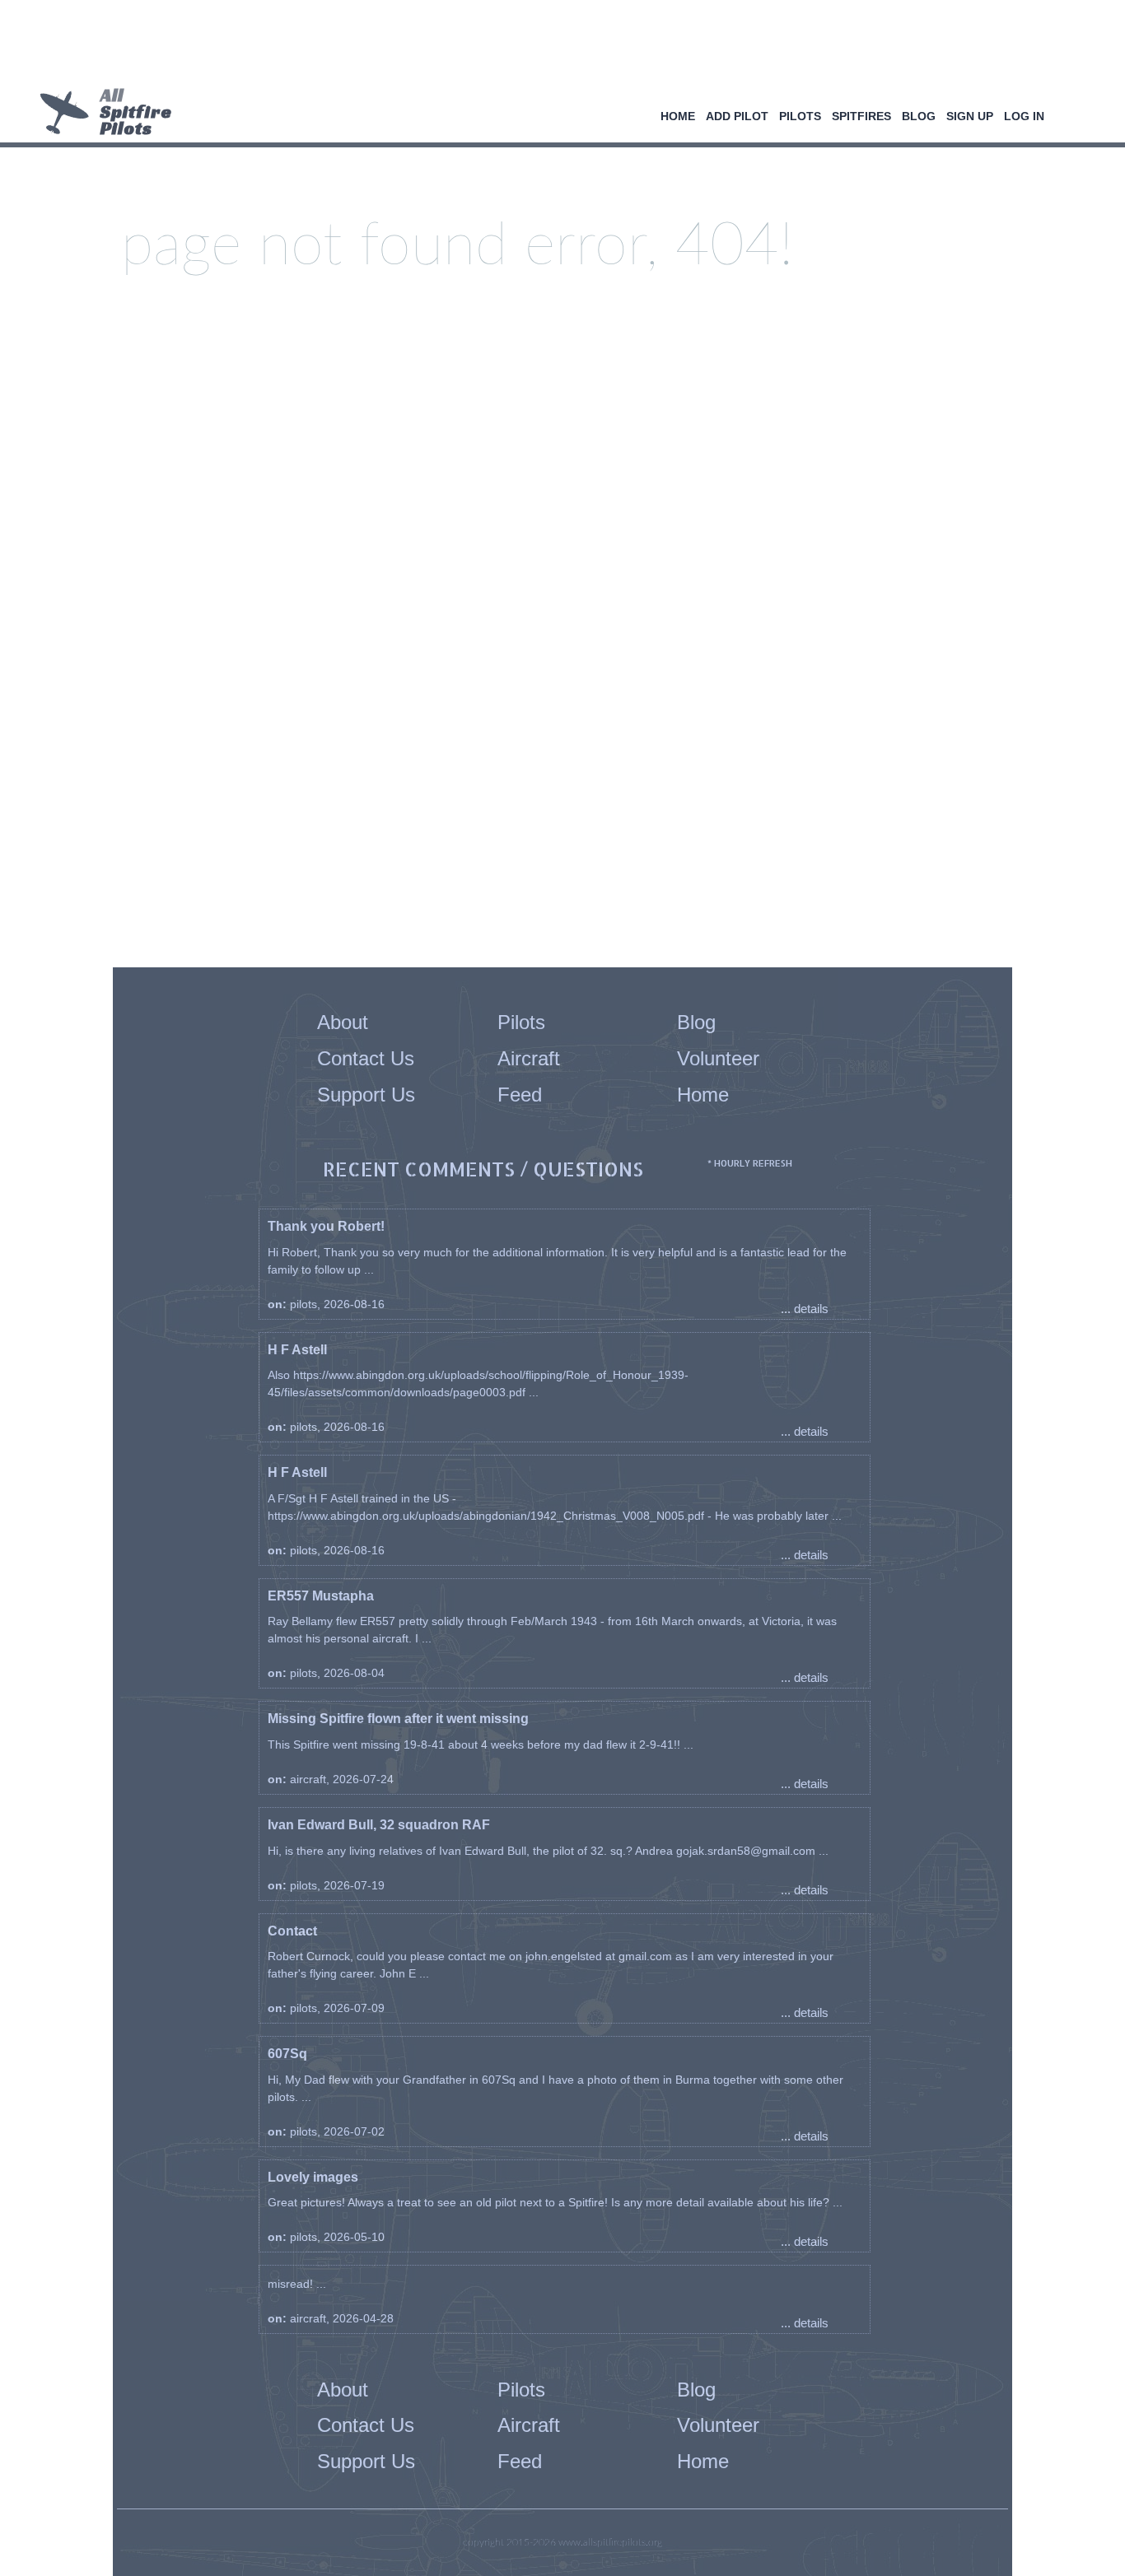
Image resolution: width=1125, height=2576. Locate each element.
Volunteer (718, 1058)
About (343, 1022)
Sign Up (970, 116)
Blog (919, 116)
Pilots (800, 116)
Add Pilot (737, 116)
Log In (1024, 116)
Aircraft (529, 1058)
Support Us (366, 1095)
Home (678, 116)
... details (805, 1309)
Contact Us (366, 1058)
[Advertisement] (557, 45)
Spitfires (861, 116)
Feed (520, 1095)
